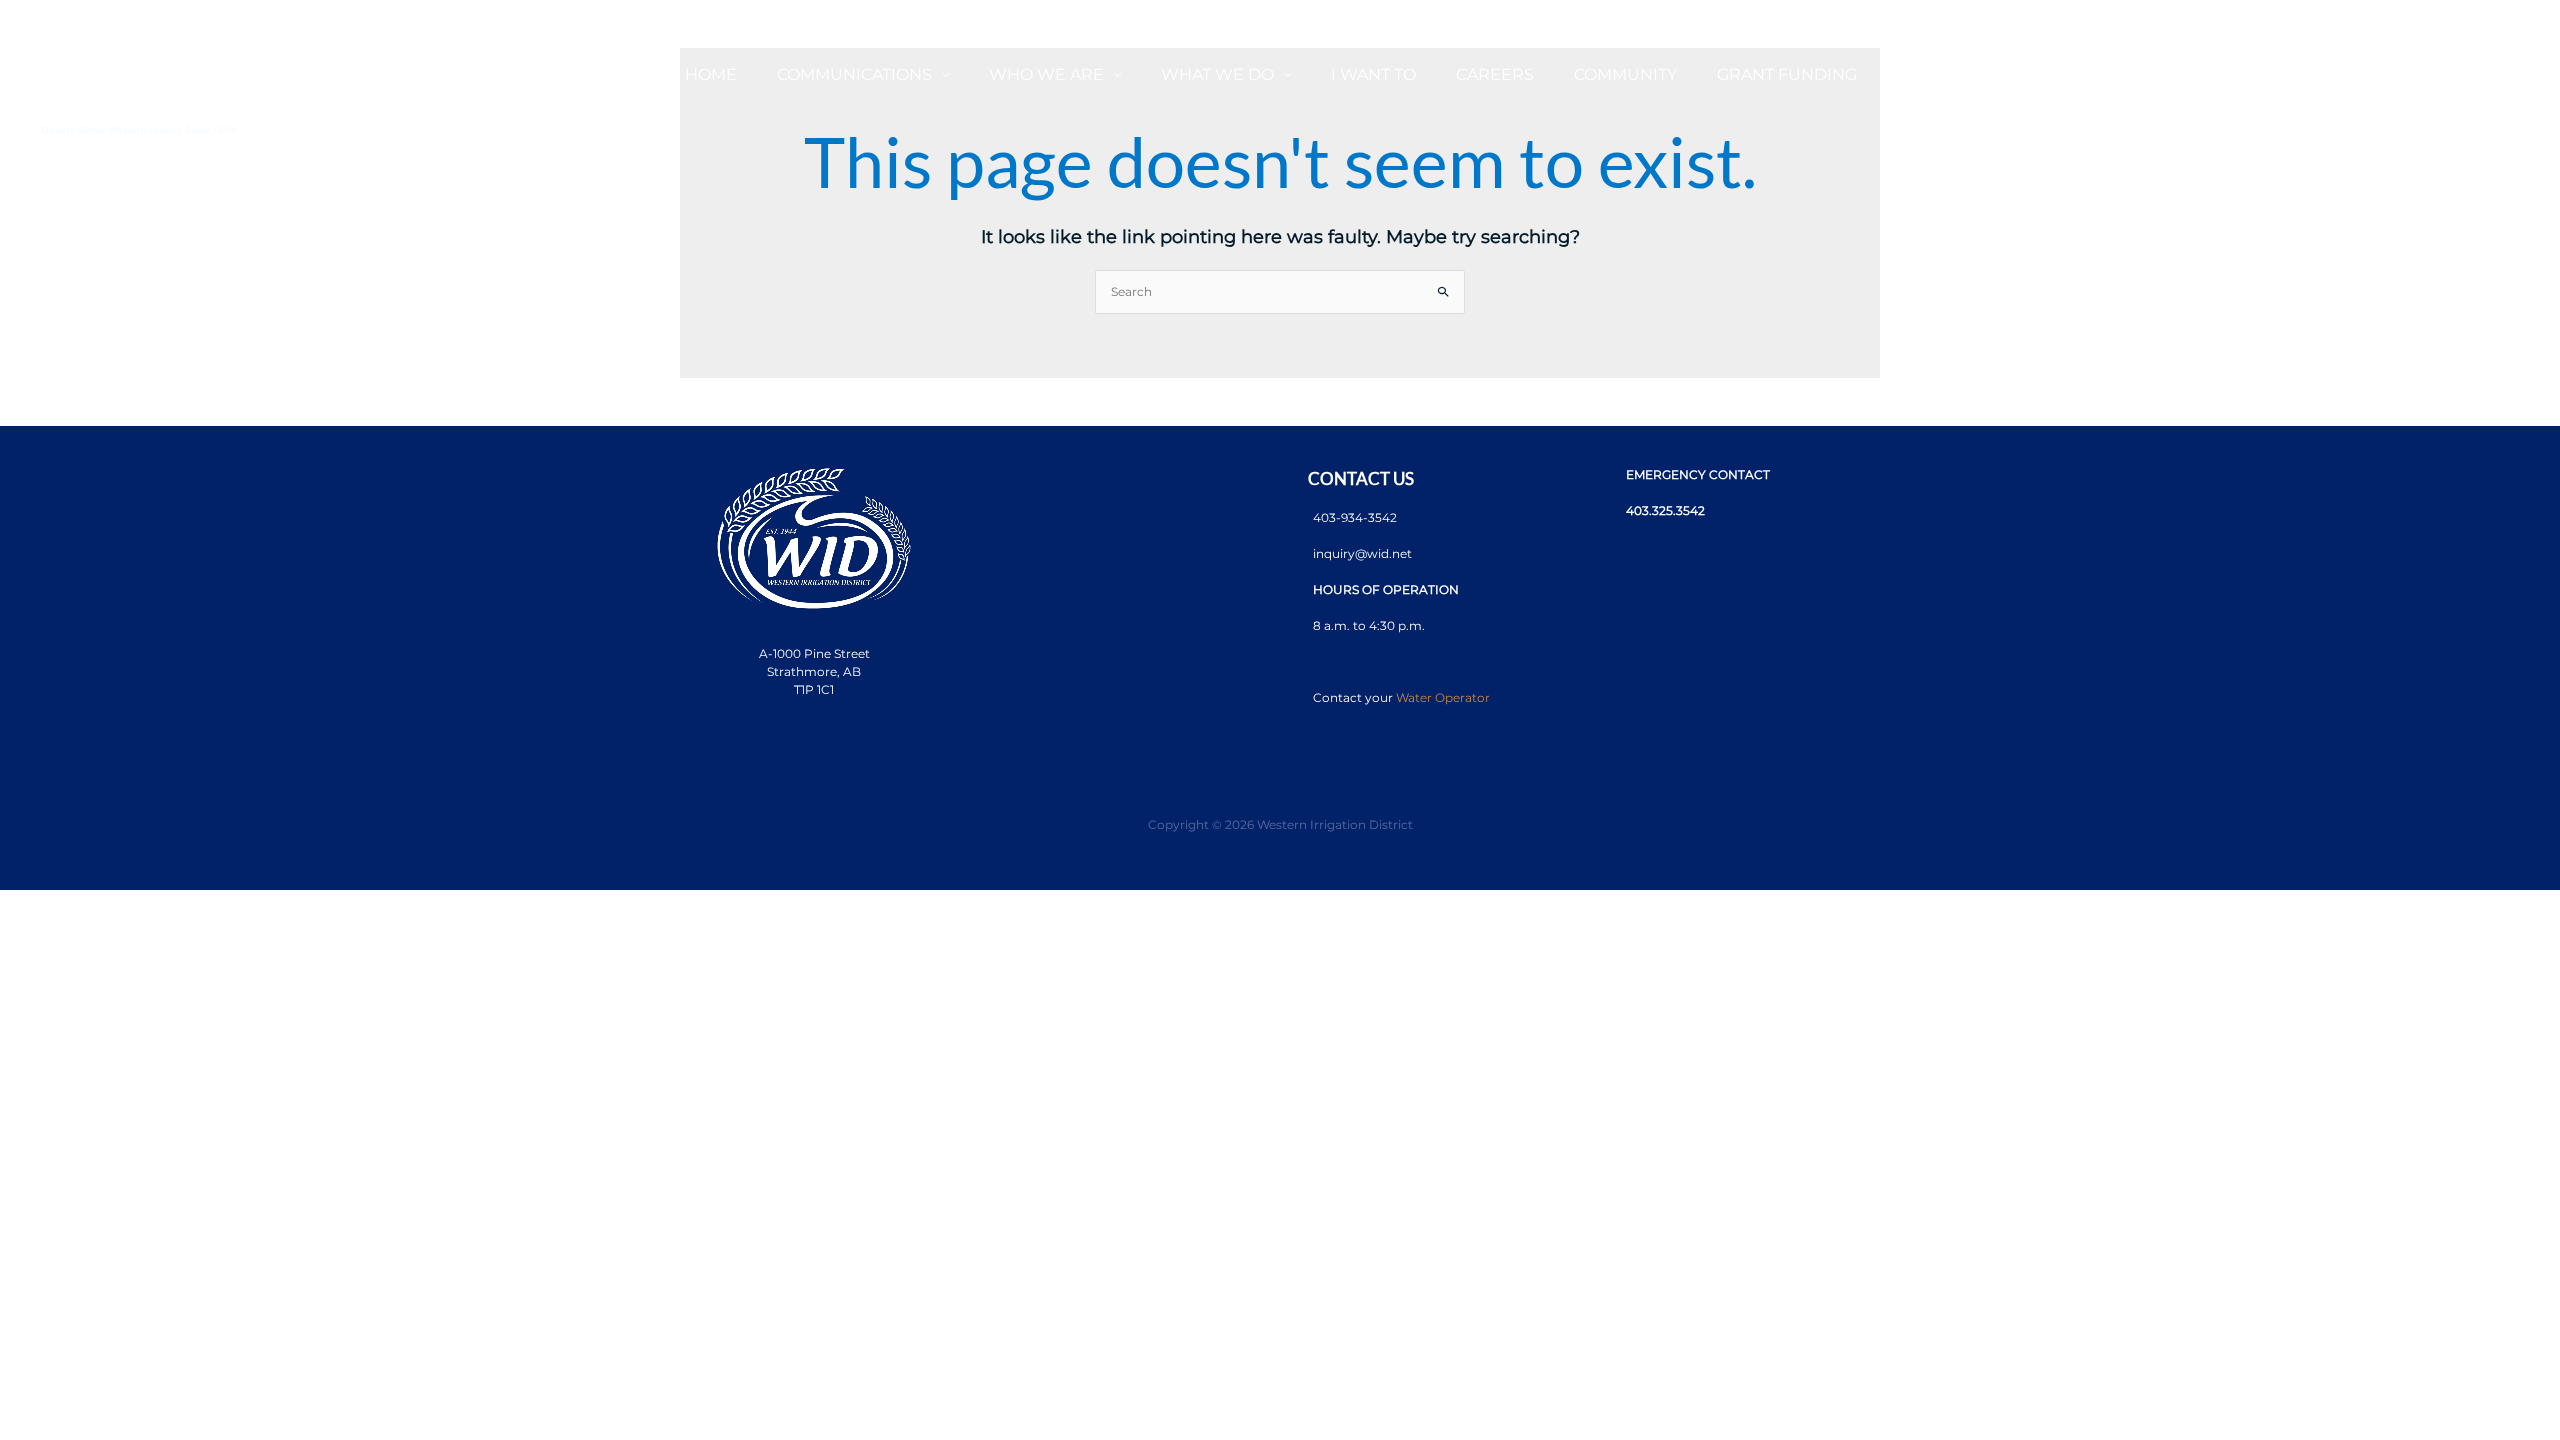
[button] (940, 74)
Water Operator (1443, 697)
